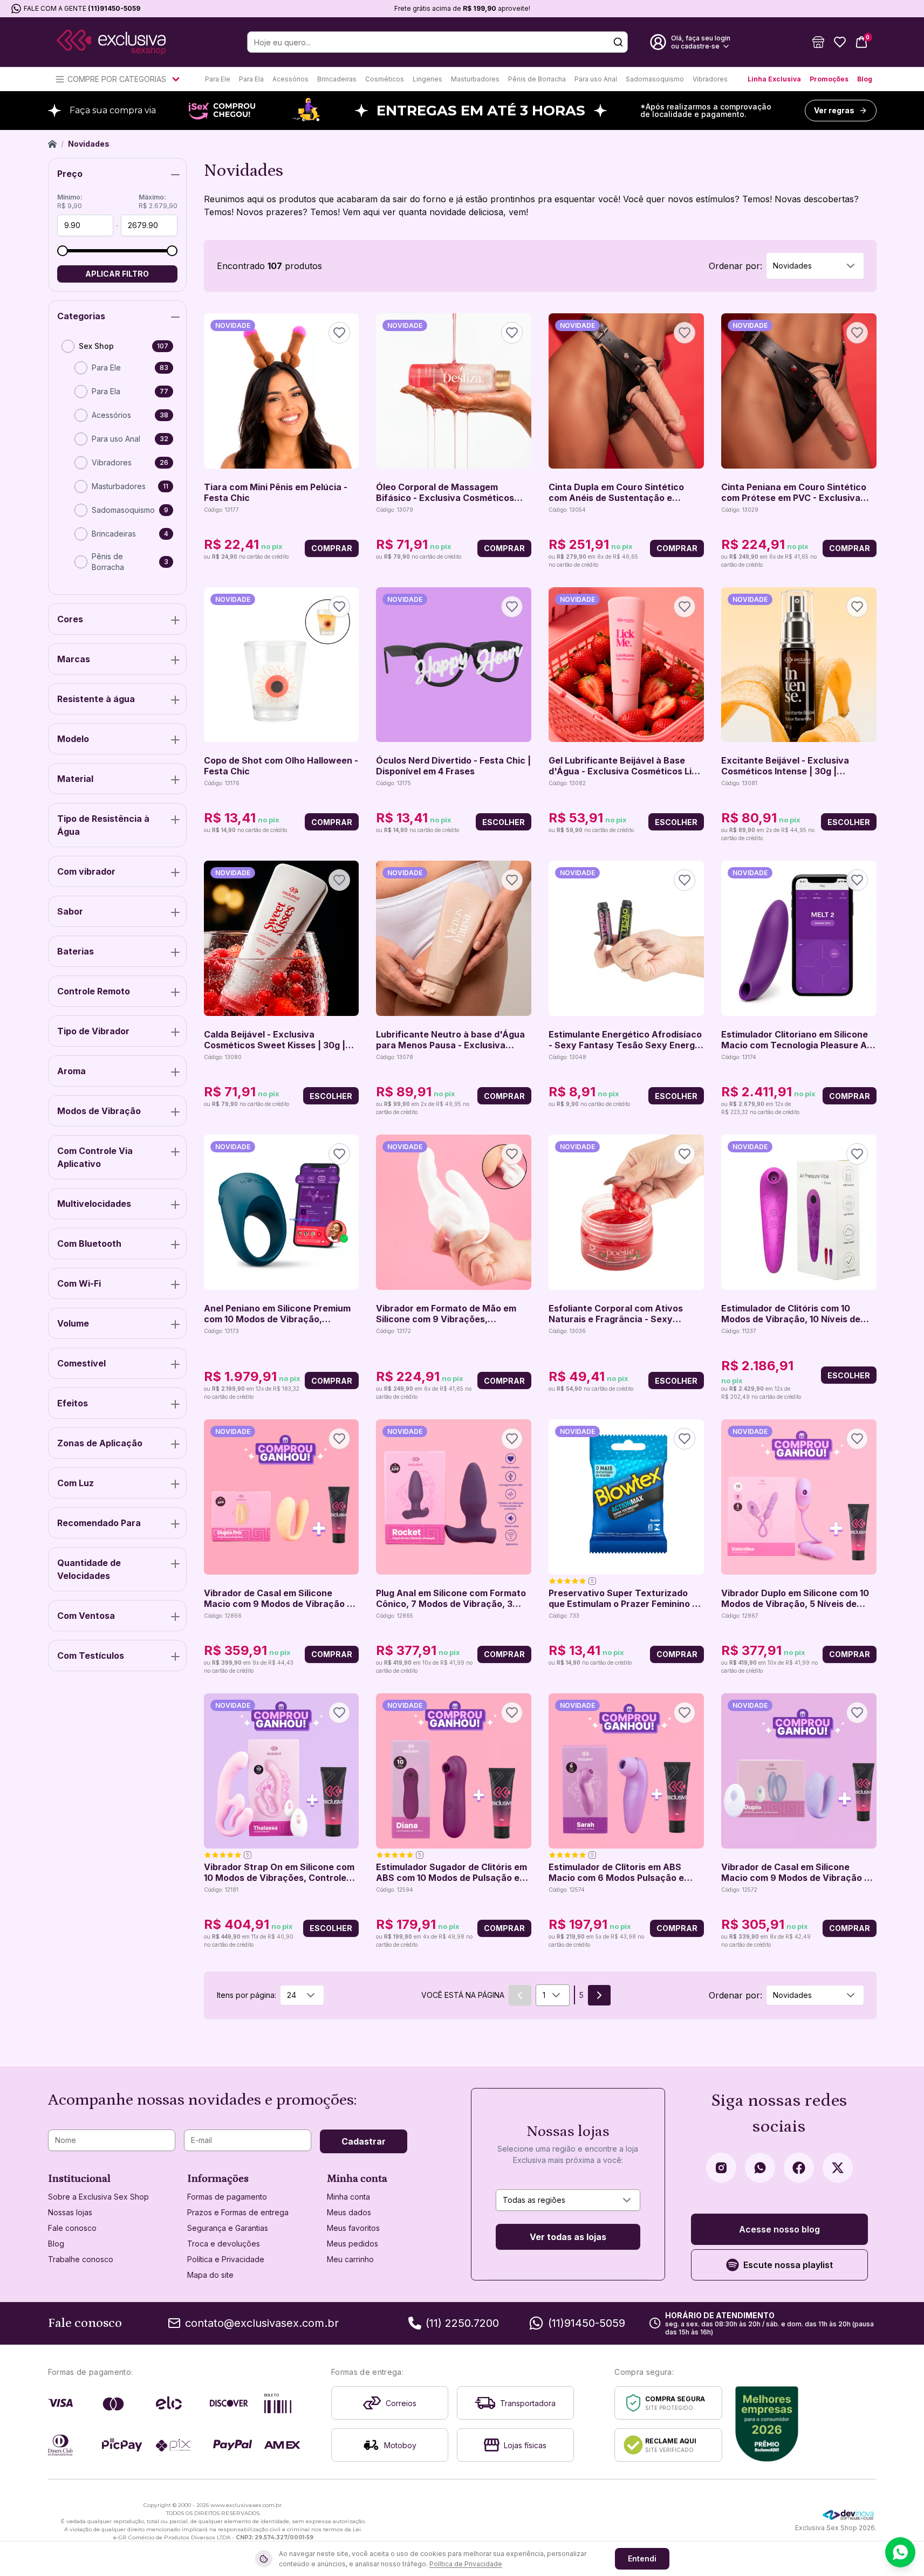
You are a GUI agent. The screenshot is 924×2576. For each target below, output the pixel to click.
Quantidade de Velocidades (89, 1569)
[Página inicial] (52, 144)
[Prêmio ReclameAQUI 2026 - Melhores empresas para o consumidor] (767, 2424)
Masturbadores (475, 79)
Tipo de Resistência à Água (103, 825)
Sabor (70, 911)
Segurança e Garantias (228, 2228)
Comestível (81, 1363)
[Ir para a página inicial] (111, 42)
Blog (865, 79)
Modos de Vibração (99, 1111)
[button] (818, 42)
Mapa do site (210, 2275)
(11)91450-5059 (114, 8)
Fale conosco (72, 2228)
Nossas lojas (70, 2212)
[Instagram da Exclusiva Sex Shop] (721, 2168)
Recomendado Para (99, 1523)
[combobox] (815, 266)
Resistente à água (96, 699)
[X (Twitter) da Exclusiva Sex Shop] (838, 2168)
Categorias (81, 316)
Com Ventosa (86, 1616)
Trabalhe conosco (81, 2259)
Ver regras (834, 110)
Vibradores (710, 79)
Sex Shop (96, 346)
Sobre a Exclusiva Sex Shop (98, 2197)
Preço (70, 174)
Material (75, 779)
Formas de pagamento (227, 2197)
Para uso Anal (596, 79)
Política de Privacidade (466, 2564)
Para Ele (218, 79)
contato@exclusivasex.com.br (262, 2323)
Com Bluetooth (89, 1244)
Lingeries (427, 79)
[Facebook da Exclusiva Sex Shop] (799, 2168)
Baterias (76, 951)
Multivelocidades (94, 1204)
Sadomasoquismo (655, 79)
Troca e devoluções (224, 2244)
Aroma (71, 1071)
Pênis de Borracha (537, 79)
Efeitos (73, 1403)
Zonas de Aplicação (100, 1443)
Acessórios (290, 79)
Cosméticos (385, 79)
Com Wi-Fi (79, 1283)
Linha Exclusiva (774, 79)
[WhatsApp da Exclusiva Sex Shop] (760, 2168)
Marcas (74, 659)
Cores (70, 619)
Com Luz (76, 1483)
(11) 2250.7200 (462, 2323)
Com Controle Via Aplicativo (95, 1157)
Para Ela (251, 79)
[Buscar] (618, 42)
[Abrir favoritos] (840, 42)
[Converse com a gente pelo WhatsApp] (900, 2552)
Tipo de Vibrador (93, 1031)
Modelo (73, 739)
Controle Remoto (94, 991)
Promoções (829, 79)
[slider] (63, 251)
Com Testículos (91, 1655)
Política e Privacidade (226, 2259)
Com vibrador (86, 871)
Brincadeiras (337, 79)
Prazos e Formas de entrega (238, 2212)
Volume (73, 1323)
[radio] (68, 346)
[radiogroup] (117, 461)
